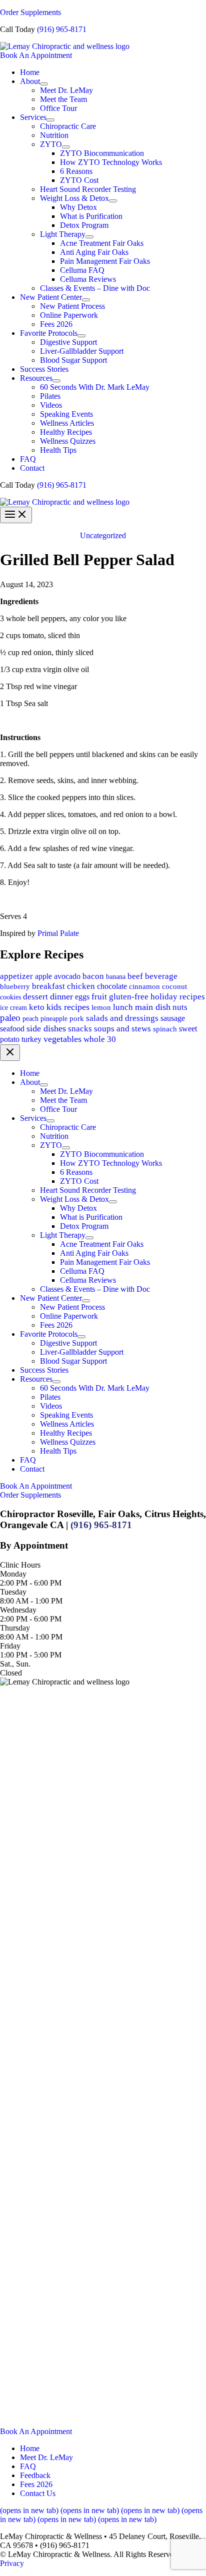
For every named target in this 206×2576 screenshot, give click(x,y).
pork (77, 1018)
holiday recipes (178, 997)
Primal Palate (58, 933)
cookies (10, 997)
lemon (101, 1007)
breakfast (48, 986)
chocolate (112, 986)
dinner (61, 996)
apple (43, 976)
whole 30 (100, 1039)
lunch (123, 1007)
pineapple (54, 1018)
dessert (35, 997)
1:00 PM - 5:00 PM (31, 1655)
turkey (31, 1039)
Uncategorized (103, 535)
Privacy (12, 2563)
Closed (11, 1673)
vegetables (62, 1039)
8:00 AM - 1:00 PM (31, 1601)
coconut (174, 986)
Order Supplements (30, 12)
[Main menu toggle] (16, 515)
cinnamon (144, 986)
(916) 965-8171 (62, 29)
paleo (10, 1018)
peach (30, 1018)
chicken (81, 986)
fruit (99, 997)
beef (135, 976)
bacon (93, 976)
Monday (13, 1574)
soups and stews (122, 1029)
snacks (80, 1029)
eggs (82, 997)
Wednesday (18, 1610)
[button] (103, 55)
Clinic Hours (20, 1565)
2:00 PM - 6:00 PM (31, 1583)
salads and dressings (122, 1018)
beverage (161, 976)
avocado (67, 976)
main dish (153, 1007)
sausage (173, 1018)
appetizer (16, 976)
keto (37, 1007)
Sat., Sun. (15, 1664)
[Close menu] (10, 1053)
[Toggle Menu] (44, 84)
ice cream (13, 1008)
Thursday (15, 1628)
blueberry (15, 986)
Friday (10, 1646)
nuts (180, 1007)
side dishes (46, 1028)
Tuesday (13, 1592)
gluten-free (129, 997)
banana (116, 976)
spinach (165, 1029)
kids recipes (68, 1007)
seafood (12, 1029)
